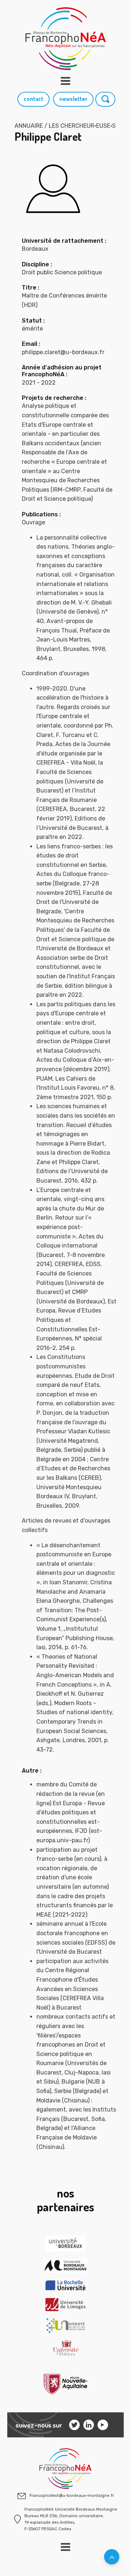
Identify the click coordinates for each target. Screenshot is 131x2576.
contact (33, 99)
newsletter (73, 99)
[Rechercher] (106, 99)
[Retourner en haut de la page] (112, 2557)
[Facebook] (103, 2425)
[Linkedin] (89, 2425)
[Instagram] (74, 2425)
